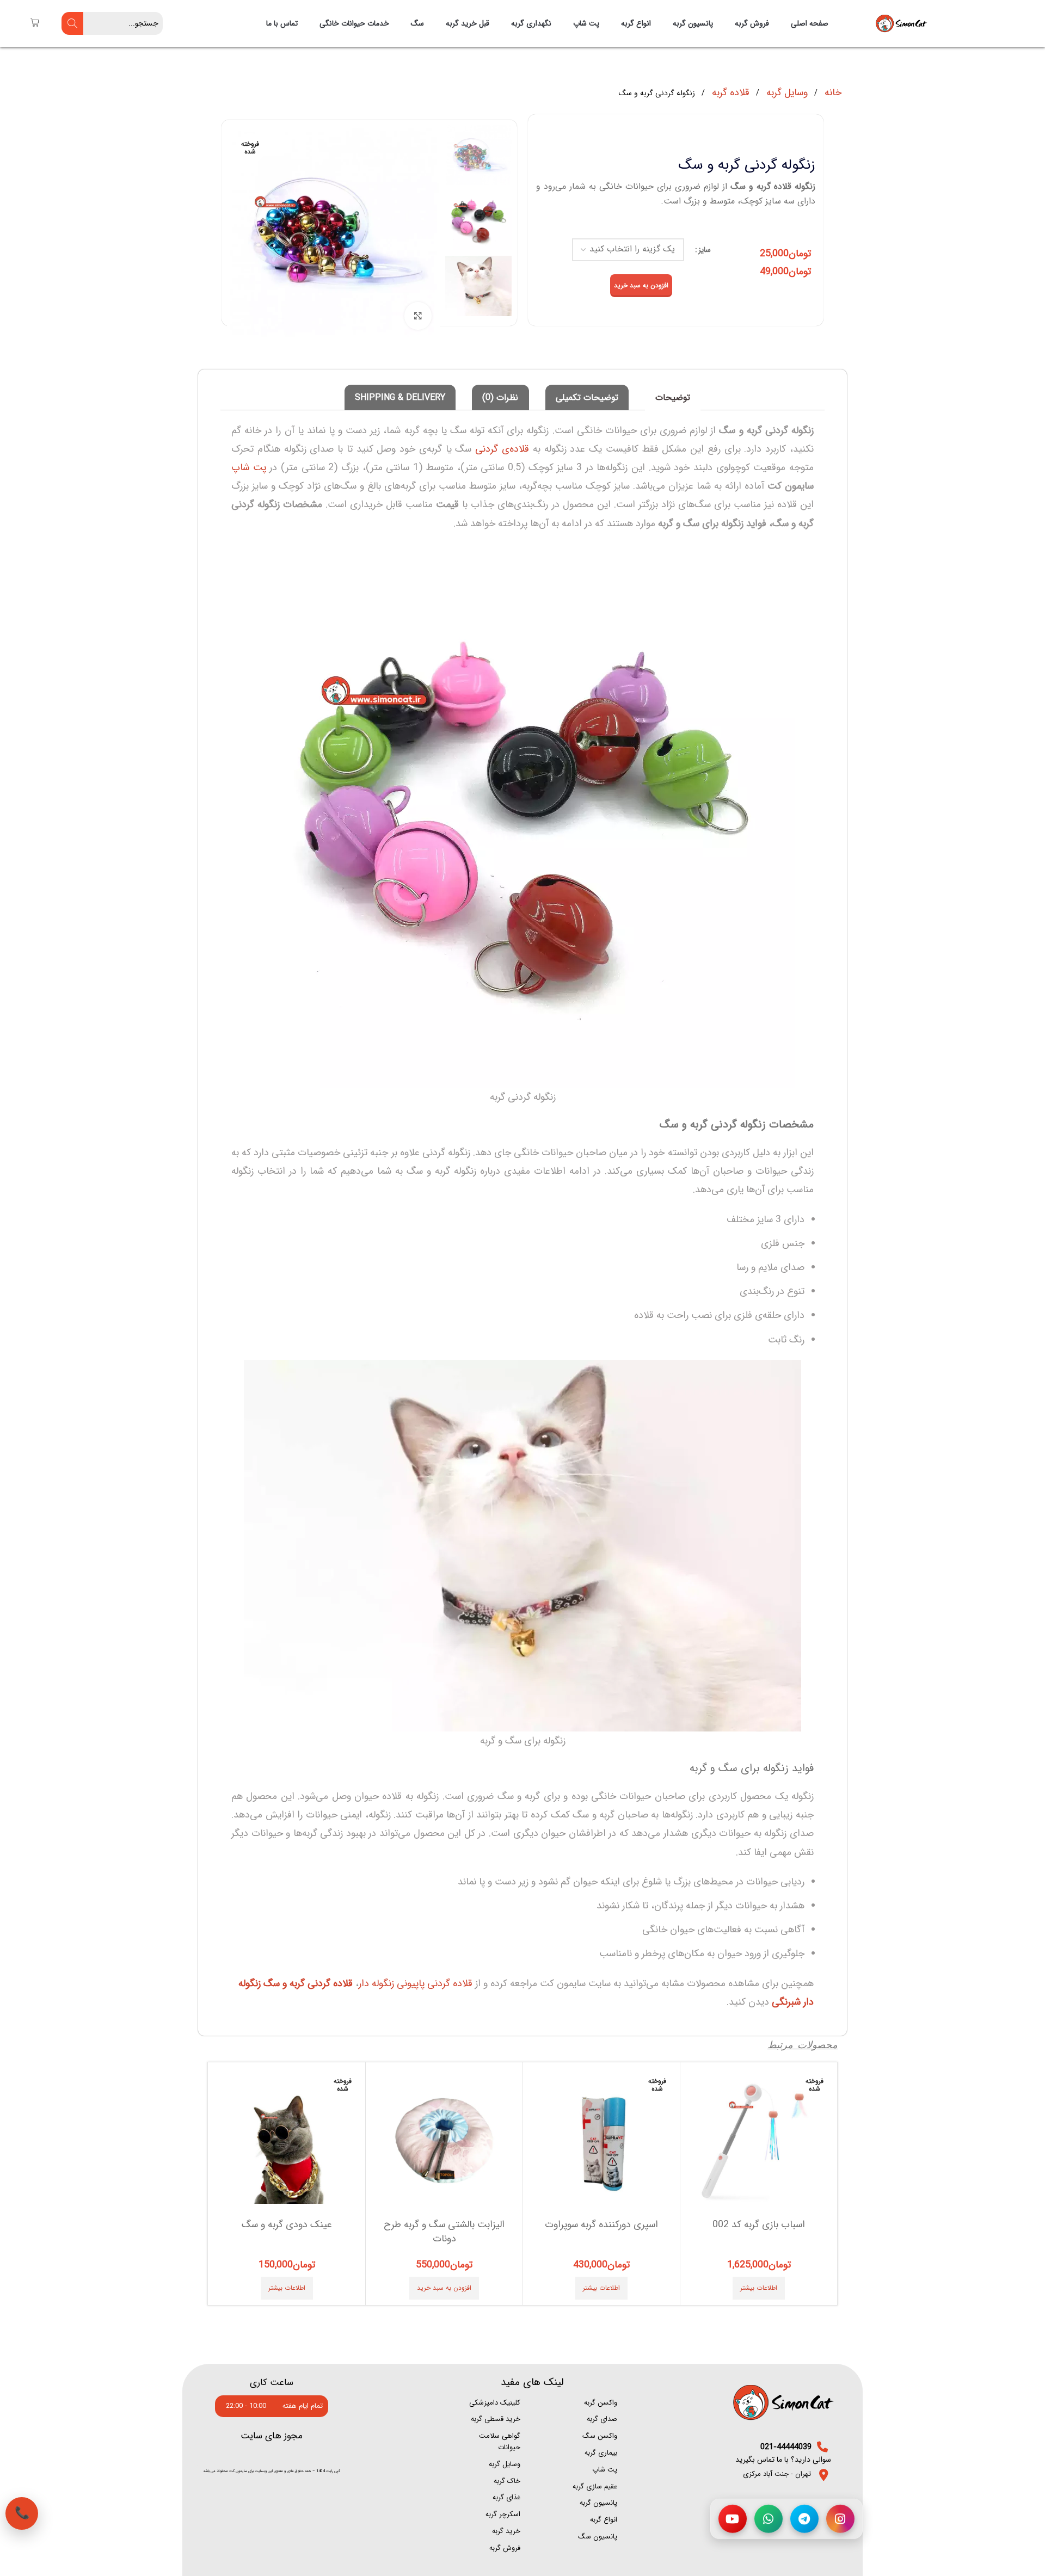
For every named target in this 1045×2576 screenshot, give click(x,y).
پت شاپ (586, 23)
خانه (832, 93)
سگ (417, 23)
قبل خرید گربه (468, 23)
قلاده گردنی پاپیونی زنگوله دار (416, 1983)
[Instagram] (840, 2520)
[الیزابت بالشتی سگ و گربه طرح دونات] (444, 2141)
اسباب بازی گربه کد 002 (759, 2224)
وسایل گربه (786, 93)
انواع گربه (636, 23)
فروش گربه (752, 23)
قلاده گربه (729, 93)
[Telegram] (804, 2520)
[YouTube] (733, 2520)
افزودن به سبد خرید (641, 285)
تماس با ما (282, 23)
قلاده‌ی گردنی (502, 449)
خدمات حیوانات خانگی (354, 23)
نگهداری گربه (531, 23)
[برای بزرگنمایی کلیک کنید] (418, 316)
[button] (444, 2288)
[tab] (673, 398)
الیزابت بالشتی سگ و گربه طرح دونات (444, 2231)
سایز (705, 250)
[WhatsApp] (769, 2520)
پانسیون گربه (693, 23)
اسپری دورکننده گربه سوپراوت (601, 2224)
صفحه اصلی (810, 23)
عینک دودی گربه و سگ (287, 2224)
